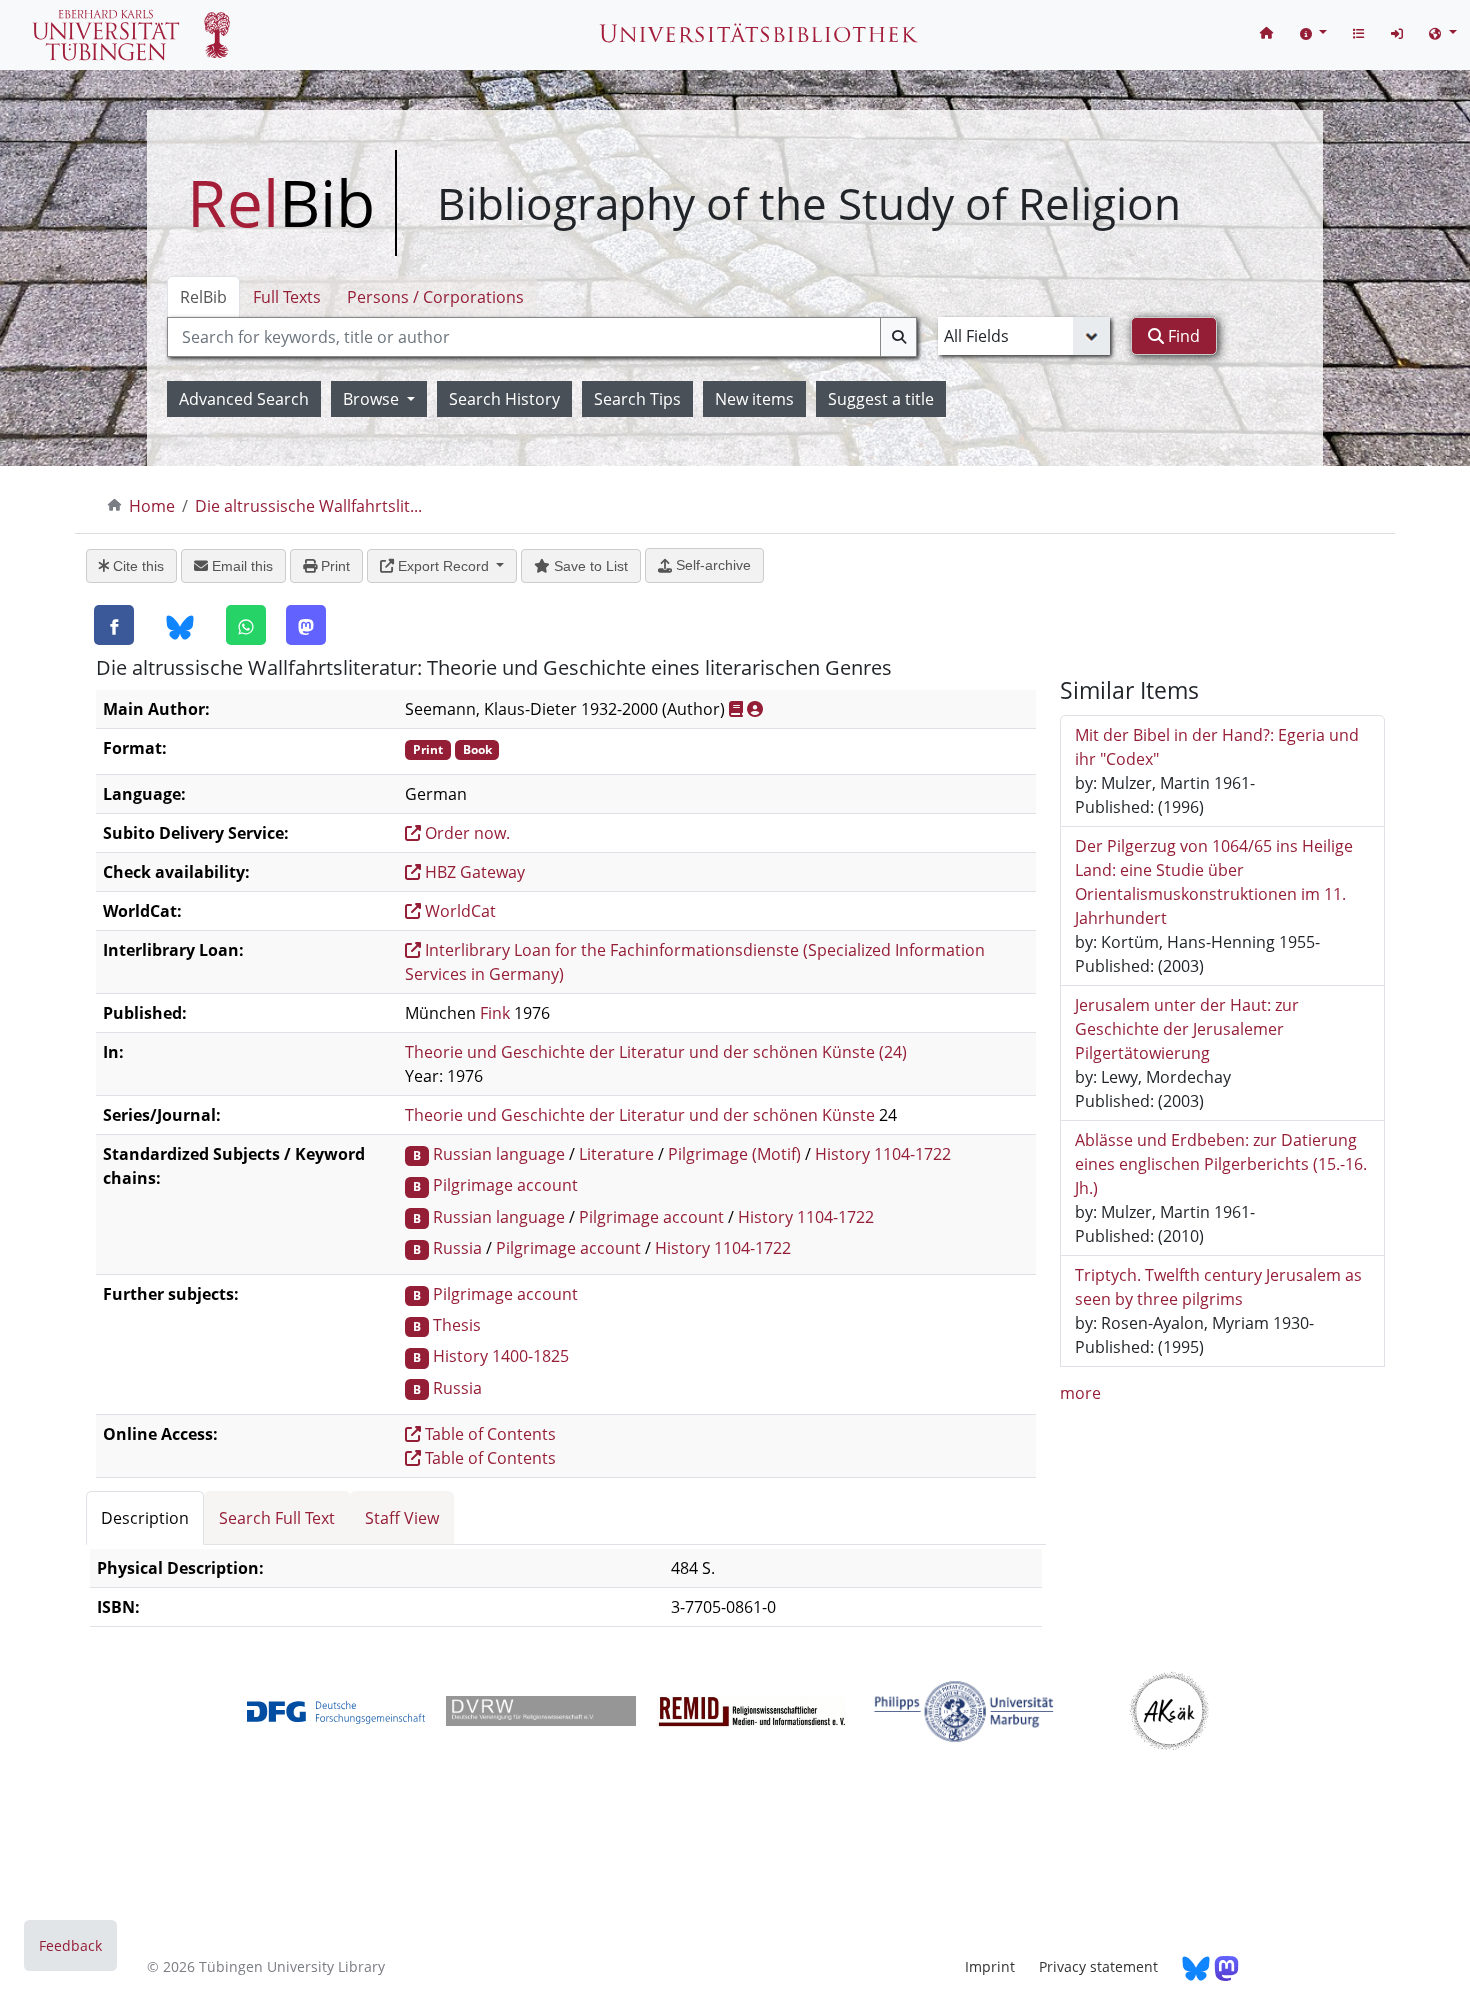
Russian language (499, 1154)
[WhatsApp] (246, 625)
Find (1182, 336)
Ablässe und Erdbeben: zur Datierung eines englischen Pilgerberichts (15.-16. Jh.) (1221, 1164)
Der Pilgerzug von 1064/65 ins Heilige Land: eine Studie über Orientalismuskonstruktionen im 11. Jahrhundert (1214, 882)
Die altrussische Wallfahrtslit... (308, 506)
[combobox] (542, 337)
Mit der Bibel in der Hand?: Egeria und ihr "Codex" (1217, 747)
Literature (616, 1154)
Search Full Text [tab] (277, 1518)
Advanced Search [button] (244, 399)
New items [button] (754, 399)
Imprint (990, 1966)
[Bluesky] (180, 626)
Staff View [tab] (402, 1518)
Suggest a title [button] (881, 399)
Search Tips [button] (637, 399)
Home (152, 506)
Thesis (457, 1325)
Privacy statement (1098, 1966)
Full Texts (287, 297)
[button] (1314, 32)
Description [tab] (145, 1518)
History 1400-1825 (501, 1356)
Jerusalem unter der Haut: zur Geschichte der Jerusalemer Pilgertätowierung (1187, 1029)
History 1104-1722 (883, 1154)
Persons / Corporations (435, 297)
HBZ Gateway (473, 872)
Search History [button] (504, 399)
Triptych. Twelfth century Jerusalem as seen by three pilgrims (1218, 1287)
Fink (495, 1013)
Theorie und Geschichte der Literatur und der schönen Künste (640, 1115)
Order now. (465, 833)
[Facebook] (114, 625)
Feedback (70, 1945)
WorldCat (458, 911)
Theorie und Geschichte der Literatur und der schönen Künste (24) (656, 1052)
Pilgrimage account (505, 1185)
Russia (457, 1248)
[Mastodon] (306, 625)
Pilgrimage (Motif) (734, 1154)
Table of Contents (488, 1434)
